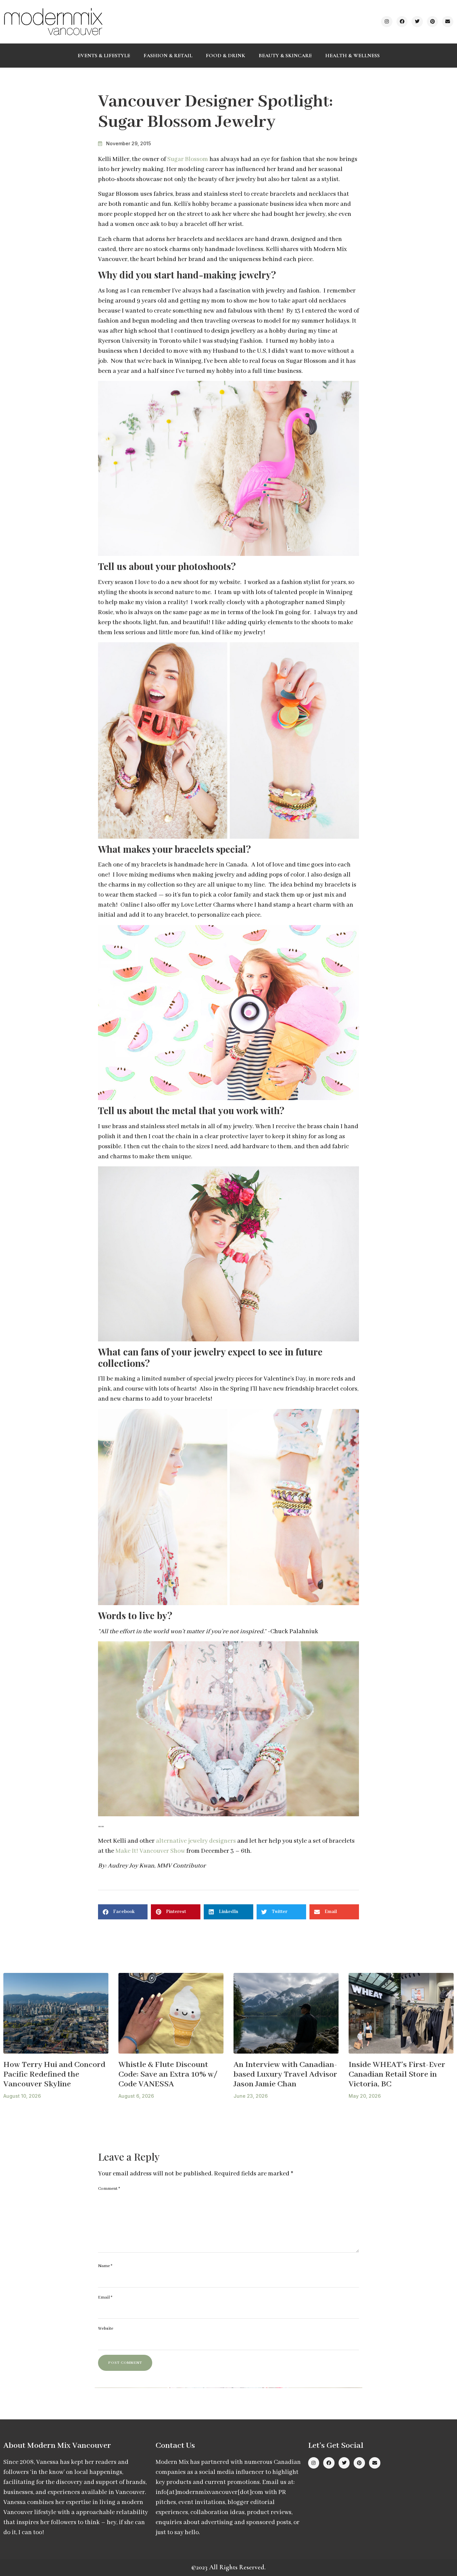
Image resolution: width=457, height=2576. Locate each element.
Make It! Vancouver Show (150, 1851)
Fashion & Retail (168, 56)
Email (105, 2297)
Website (106, 2329)
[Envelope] (448, 22)
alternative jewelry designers (196, 1841)
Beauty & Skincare (285, 56)
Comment (109, 2189)
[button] (123, 1912)
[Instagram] (387, 22)
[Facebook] (402, 22)
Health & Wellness (352, 56)
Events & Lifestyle (104, 56)
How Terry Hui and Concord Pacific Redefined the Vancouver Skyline (54, 2074)
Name (105, 2266)
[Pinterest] (433, 22)
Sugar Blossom (188, 159)
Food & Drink (225, 56)
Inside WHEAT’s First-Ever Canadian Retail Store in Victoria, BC (397, 2074)
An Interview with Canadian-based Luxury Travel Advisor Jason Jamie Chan (285, 2074)
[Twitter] (417, 22)
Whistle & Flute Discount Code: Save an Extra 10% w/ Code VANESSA (168, 2074)
